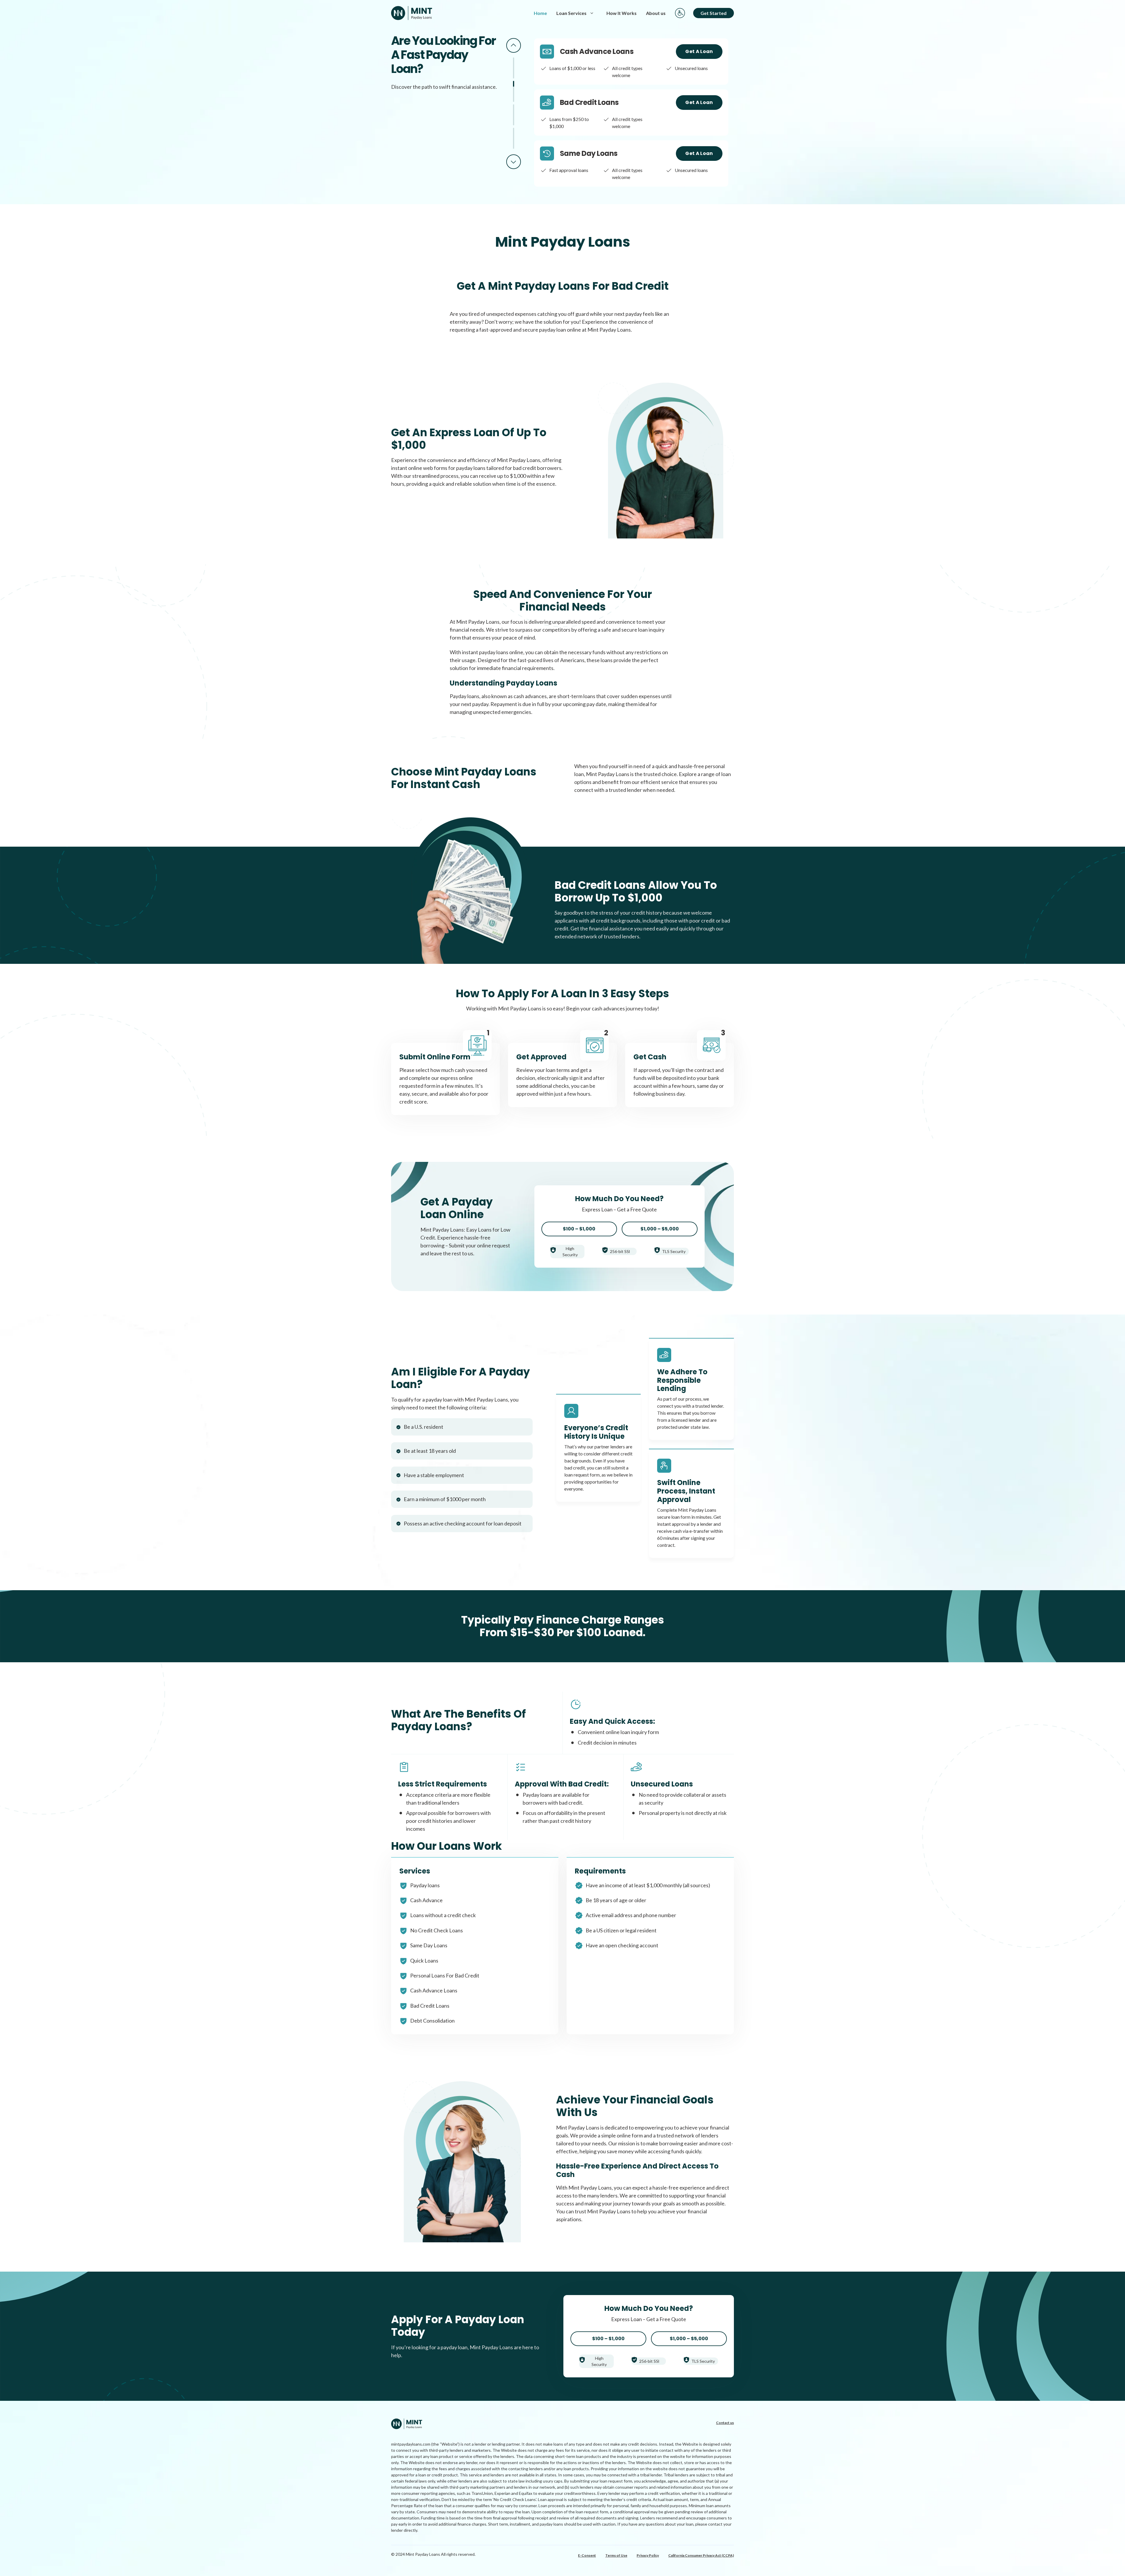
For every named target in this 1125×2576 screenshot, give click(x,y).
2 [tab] (514, 91)
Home (540, 13)
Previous (514, 45)
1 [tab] (514, 68)
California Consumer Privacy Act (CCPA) (701, 2555)
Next (514, 162)
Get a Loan (699, 51)
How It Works (622, 13)
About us (656, 13)
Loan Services (571, 13)
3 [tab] (514, 115)
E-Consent (587, 2555)
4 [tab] (514, 138)
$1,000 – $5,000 (660, 1229)
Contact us (725, 2423)
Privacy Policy (648, 2555)
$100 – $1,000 (579, 1229)
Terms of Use (616, 2555)
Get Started (714, 13)
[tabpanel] (631, 62)
